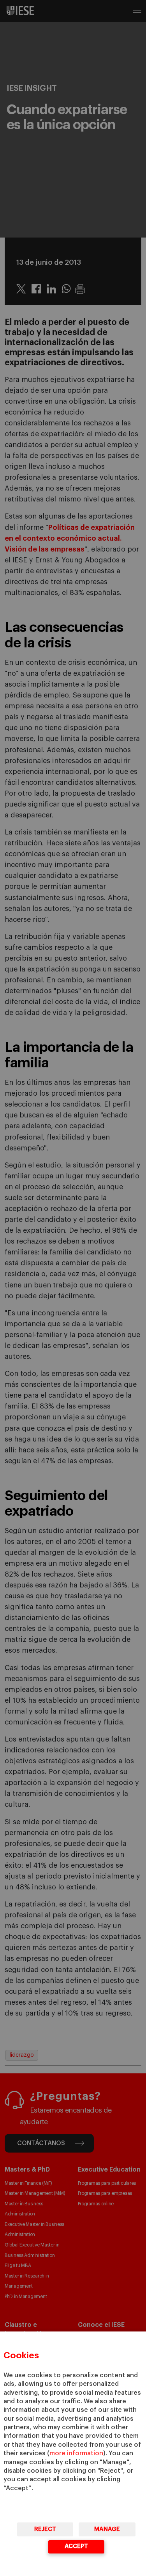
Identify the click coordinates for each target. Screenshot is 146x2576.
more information (76, 2453)
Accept (76, 2546)
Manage (107, 2529)
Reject (45, 2529)
